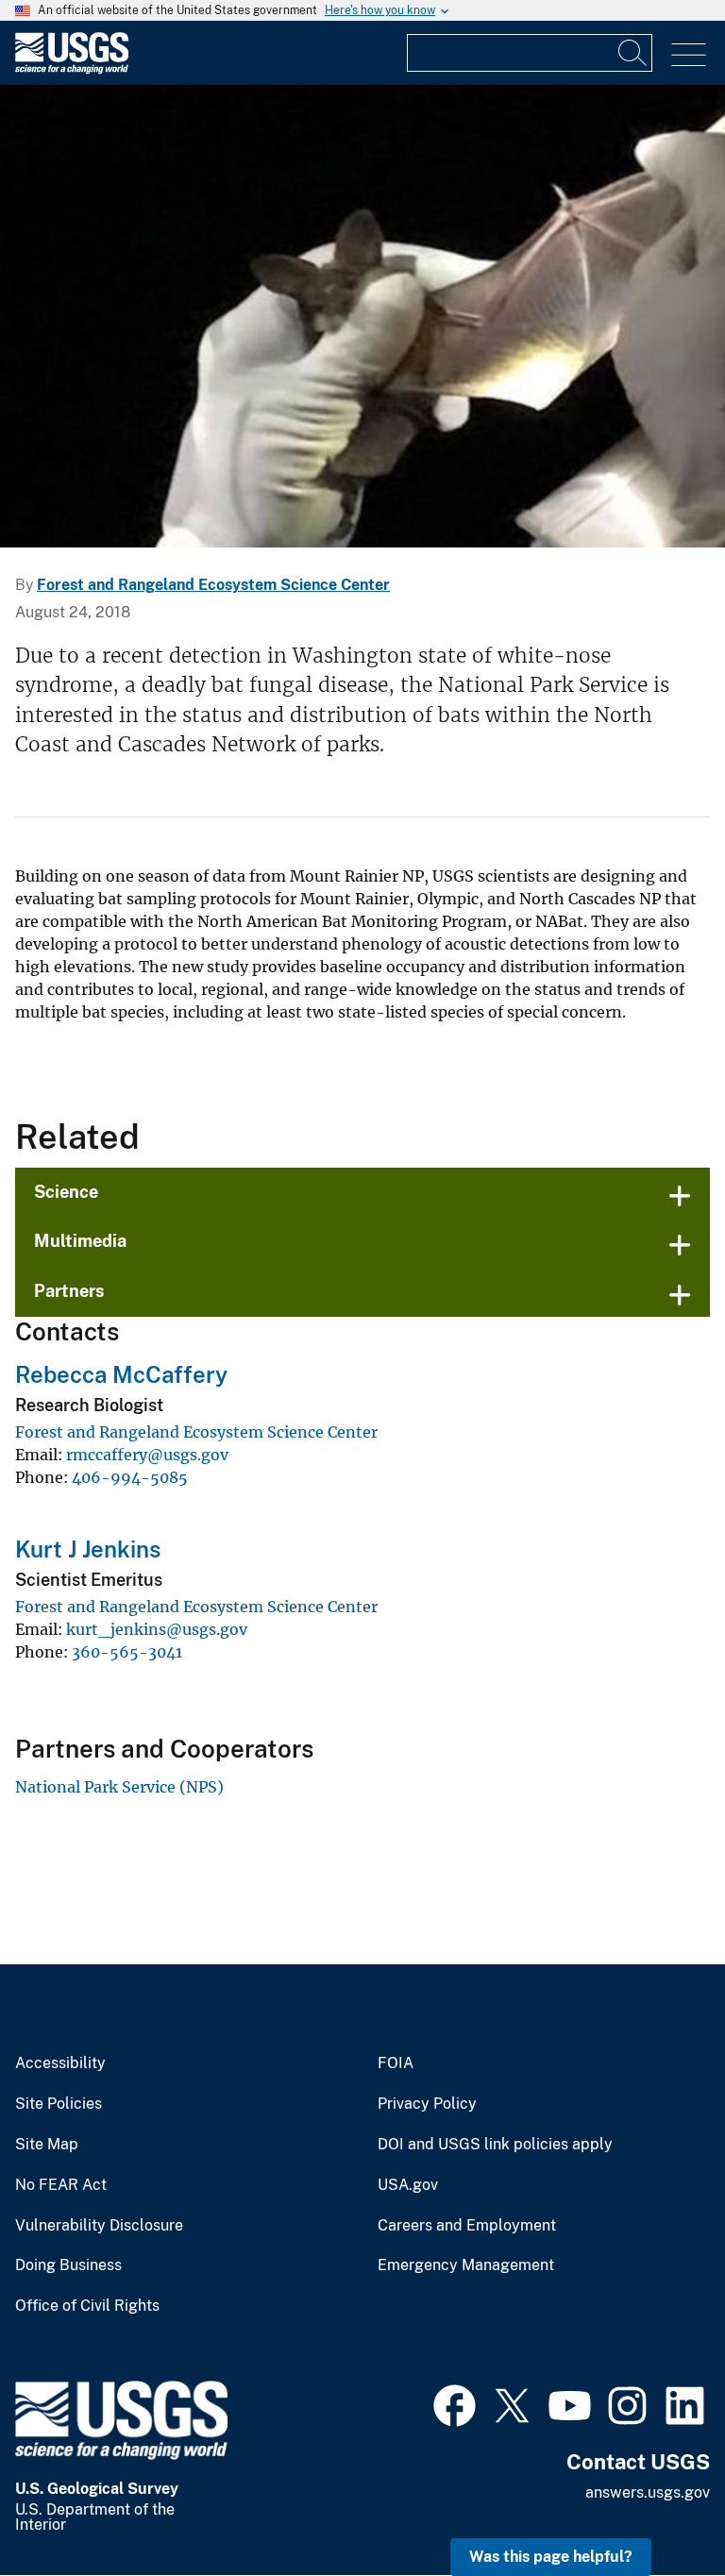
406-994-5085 (130, 1477)
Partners (69, 1291)
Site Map (47, 2145)
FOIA (396, 2063)
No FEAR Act (61, 2185)
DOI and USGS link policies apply (495, 2145)
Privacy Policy (427, 2104)
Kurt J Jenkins (88, 1549)
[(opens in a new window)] (455, 2403)
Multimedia (80, 1241)
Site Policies (59, 2104)
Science (66, 1192)
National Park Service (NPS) (119, 1787)
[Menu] (689, 55)
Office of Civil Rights (87, 2306)
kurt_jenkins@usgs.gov (157, 1629)
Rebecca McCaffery (121, 1374)
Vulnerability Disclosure (99, 2226)
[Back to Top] (657, 2508)
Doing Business (68, 2265)
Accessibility (60, 2063)
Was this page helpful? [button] (551, 2557)
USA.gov (408, 2185)
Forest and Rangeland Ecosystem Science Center (213, 585)
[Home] (72, 69)
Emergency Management (466, 2265)
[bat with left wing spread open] (362, 316)
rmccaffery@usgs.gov (147, 1455)
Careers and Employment (467, 2226)
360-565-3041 (127, 1652)
